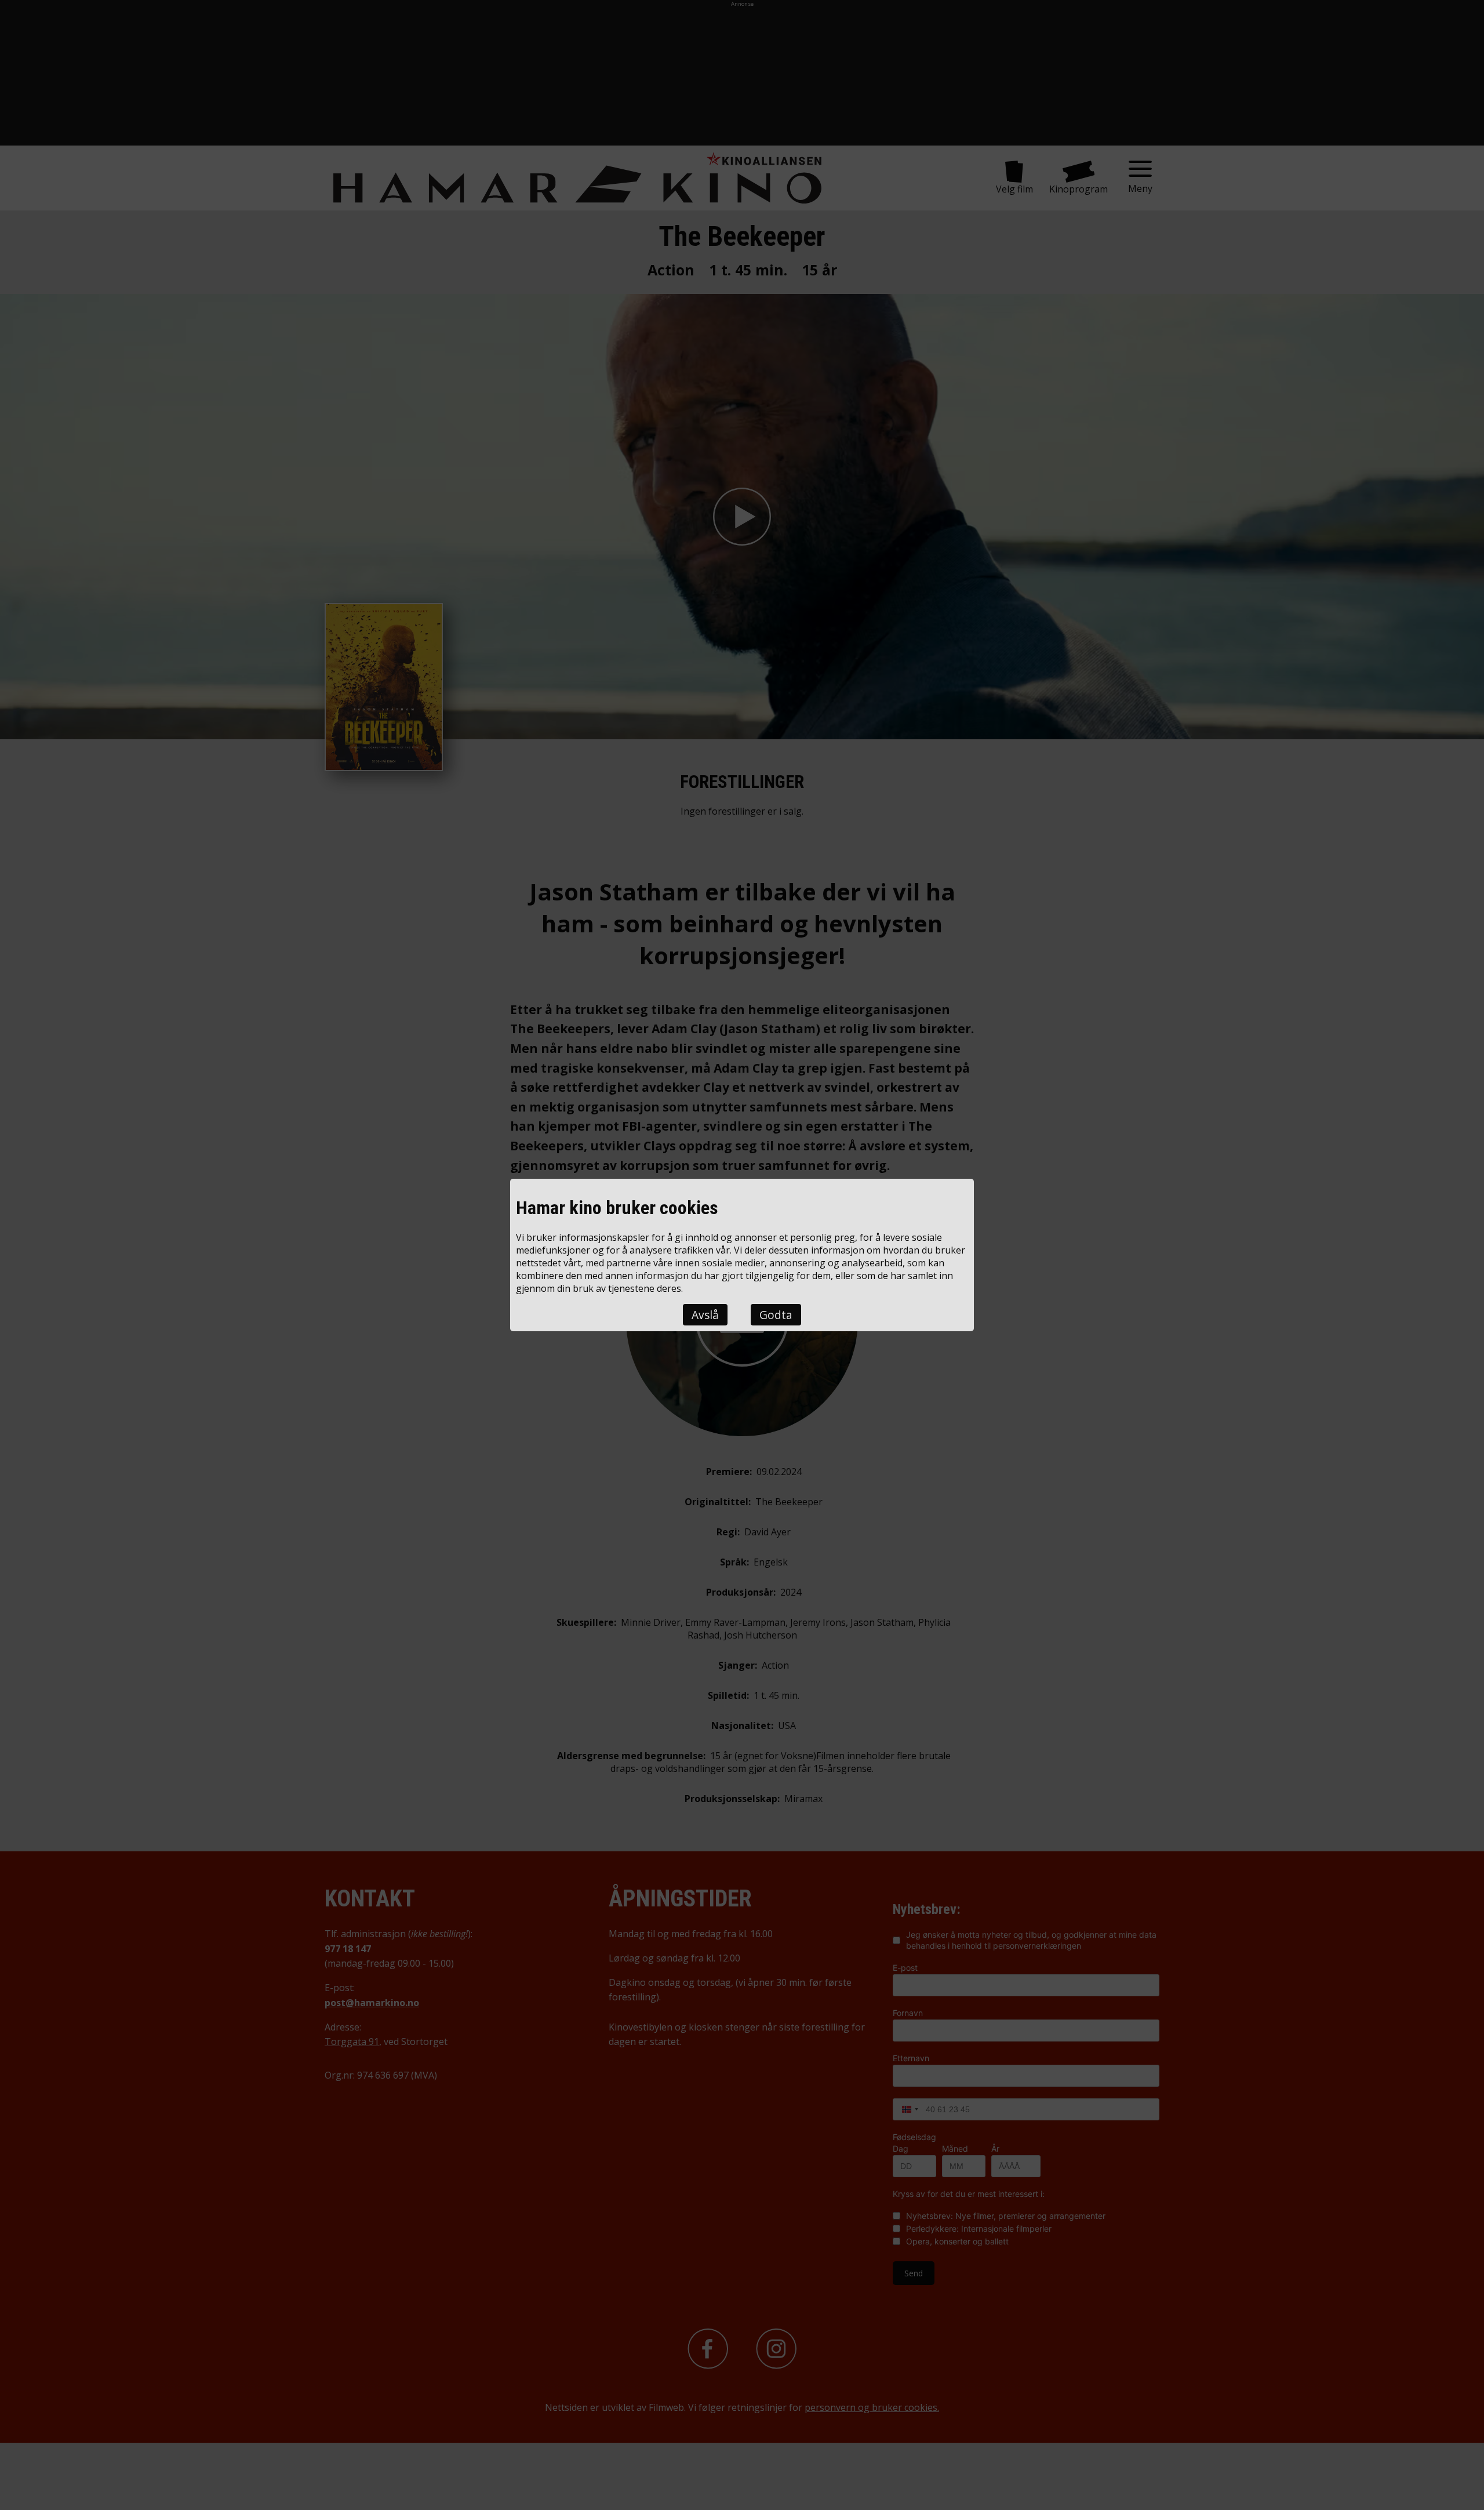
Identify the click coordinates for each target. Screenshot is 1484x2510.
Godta (776, 1315)
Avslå (705, 1315)
